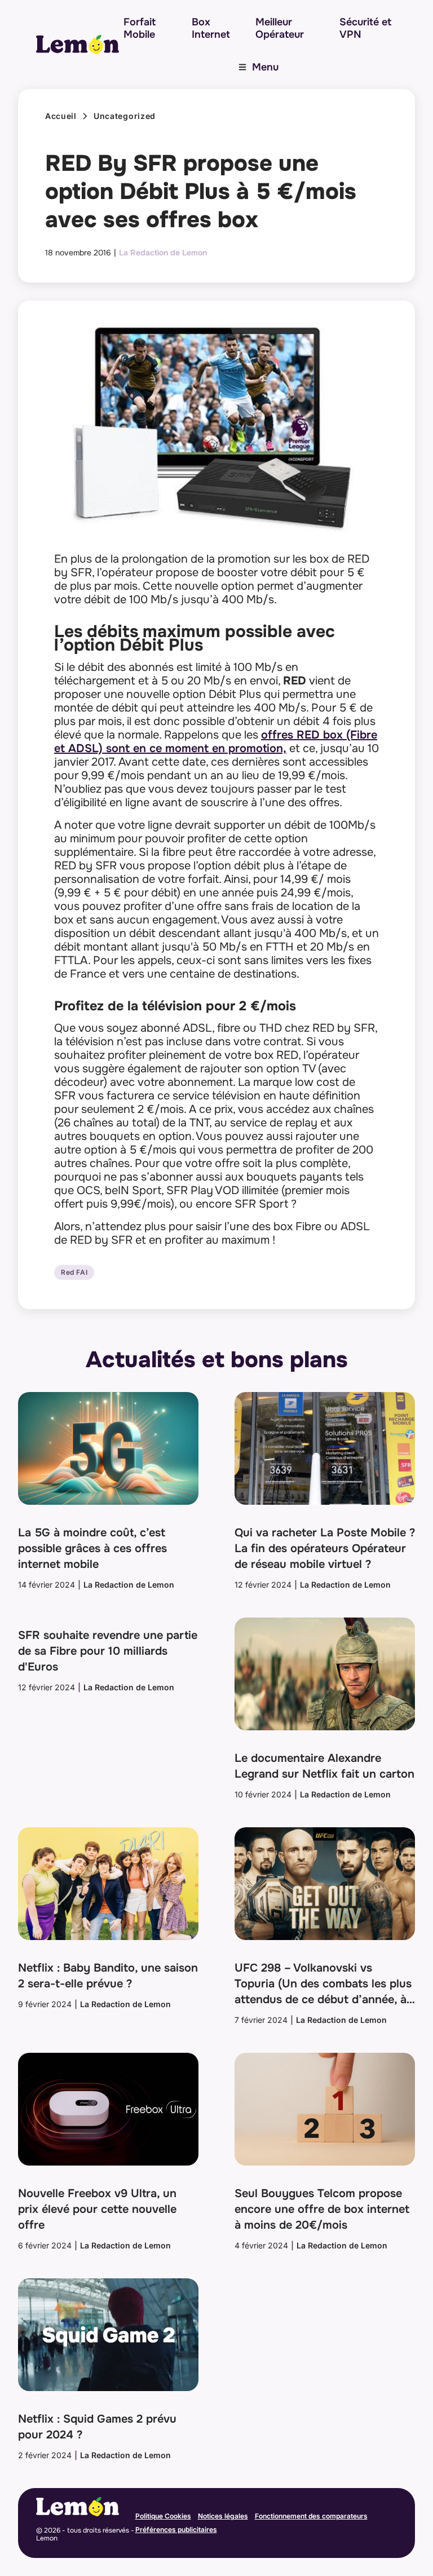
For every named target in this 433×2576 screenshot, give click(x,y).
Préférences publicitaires (176, 2529)
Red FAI (74, 1272)
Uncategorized (125, 116)
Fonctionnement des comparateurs (311, 2516)
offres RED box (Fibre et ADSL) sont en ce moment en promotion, (216, 742)
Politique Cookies (163, 2516)
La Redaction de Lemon (163, 253)
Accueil (61, 116)
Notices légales (223, 2516)
